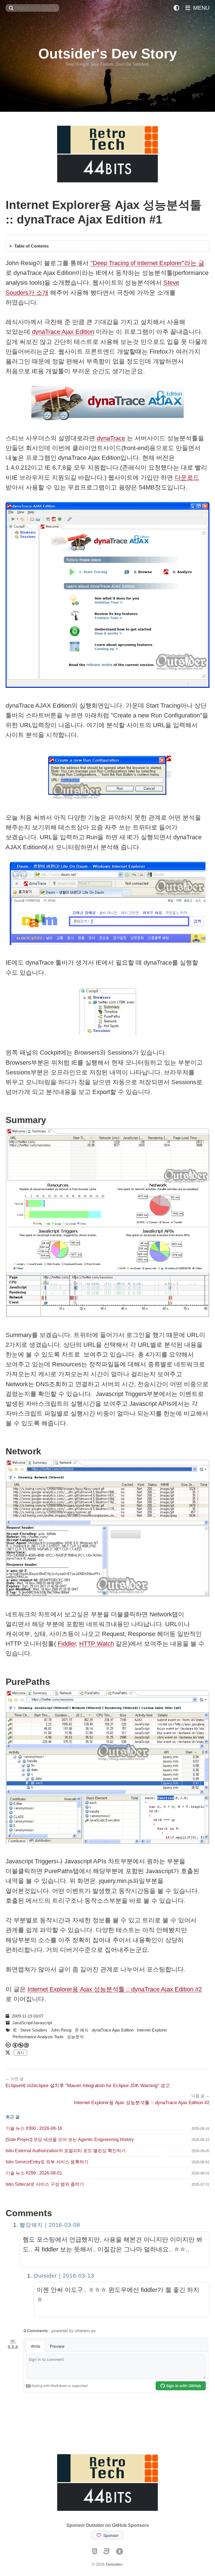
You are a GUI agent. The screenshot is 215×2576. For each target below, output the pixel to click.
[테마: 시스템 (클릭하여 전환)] (176, 8)
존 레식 (82, 2030)
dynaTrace (111, 438)
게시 (20, 2053)
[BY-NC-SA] (21, 2045)
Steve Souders (34, 2030)
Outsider (114, 2564)
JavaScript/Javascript (32, 2023)
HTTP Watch (97, 1644)
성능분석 (75, 2037)
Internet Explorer (152, 2030)
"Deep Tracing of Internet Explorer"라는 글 (147, 263)
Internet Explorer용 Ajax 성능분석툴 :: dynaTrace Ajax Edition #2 (115, 1989)
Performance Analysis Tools (38, 2037)
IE (15, 2030)
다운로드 (187, 478)
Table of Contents (31, 246)
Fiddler (67, 1644)
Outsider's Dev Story (108, 54)
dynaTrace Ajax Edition (63, 332)
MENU (200, 8)
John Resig (61, 2030)
